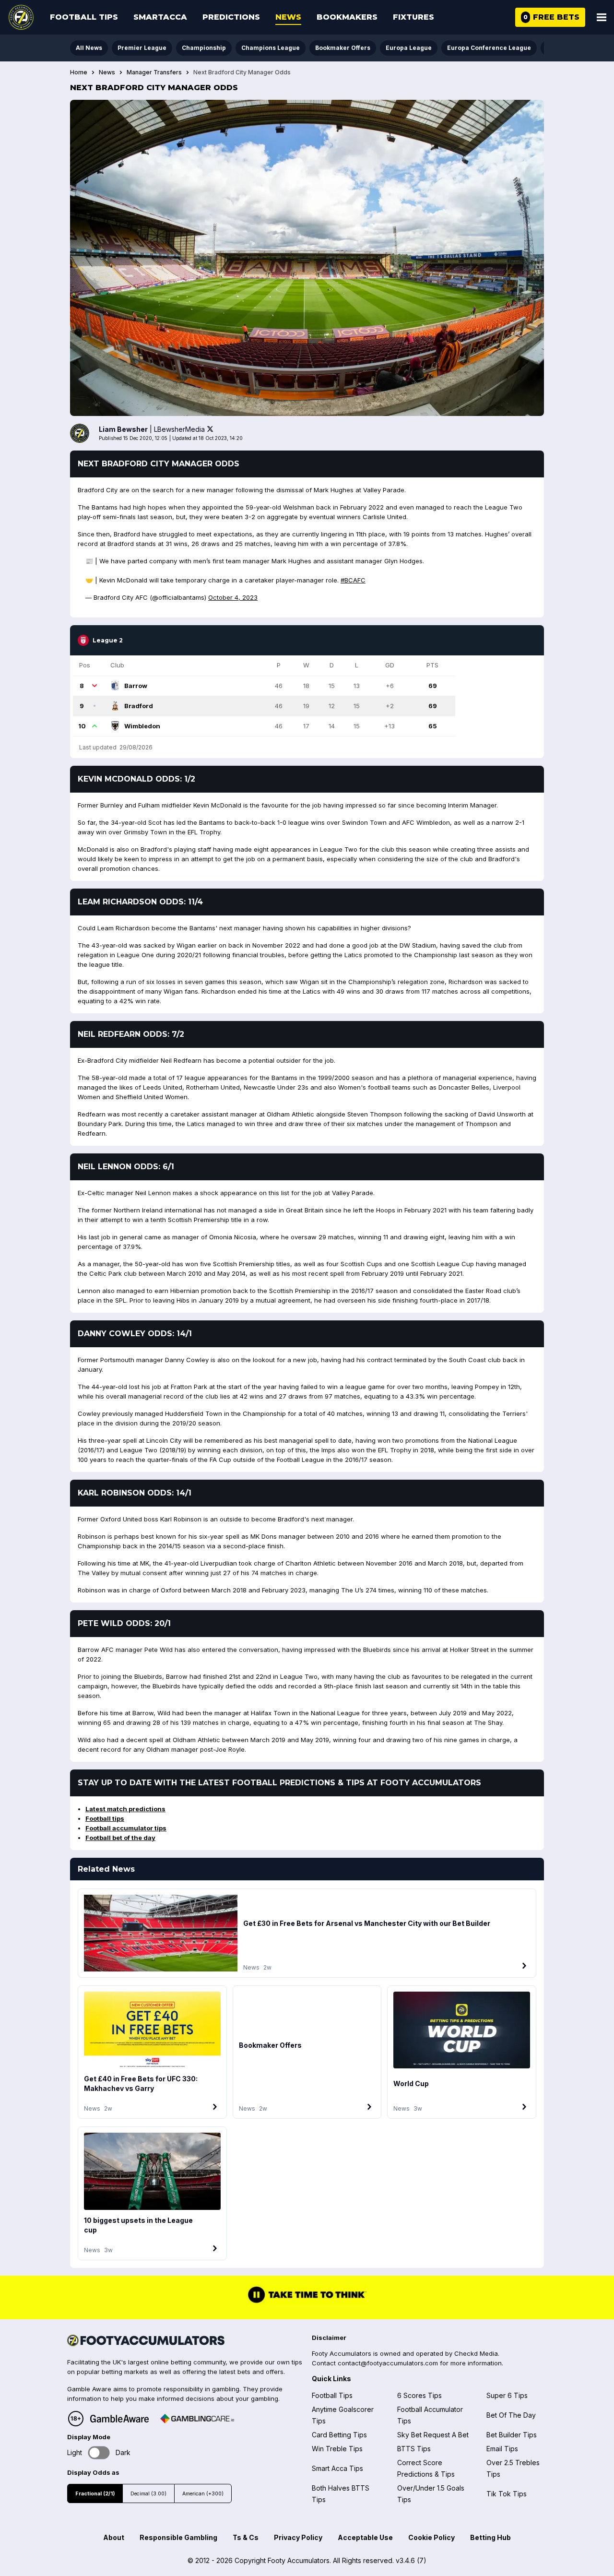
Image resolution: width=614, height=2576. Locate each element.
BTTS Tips (414, 2449)
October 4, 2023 (233, 597)
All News (89, 48)
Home (79, 72)
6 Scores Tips (419, 2395)
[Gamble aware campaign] (119, 2419)
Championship (204, 48)
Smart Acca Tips (337, 2468)
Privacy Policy (298, 2537)
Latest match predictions (125, 1809)
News (288, 17)
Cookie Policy (431, 2537)
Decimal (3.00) (148, 2494)
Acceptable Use (365, 2537)
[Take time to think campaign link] (307, 2302)
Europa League (409, 48)
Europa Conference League (489, 48)
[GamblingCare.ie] (197, 2419)
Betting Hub (490, 2537)
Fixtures (413, 17)
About (114, 2537)
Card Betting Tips (339, 2435)
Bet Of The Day (511, 2415)
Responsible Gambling (178, 2537)
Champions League (271, 48)
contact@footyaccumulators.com (388, 2363)
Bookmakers (347, 17)
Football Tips (84, 17)
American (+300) (203, 2494)
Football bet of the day (120, 1838)
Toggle (99, 2452)
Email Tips (502, 2449)
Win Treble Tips (337, 2449)
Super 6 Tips (507, 2395)
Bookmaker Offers (343, 48)
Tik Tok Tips (507, 2494)
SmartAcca (160, 17)
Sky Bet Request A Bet (433, 2435)
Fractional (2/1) (95, 2494)
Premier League (142, 48)
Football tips (105, 1818)
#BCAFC (353, 580)
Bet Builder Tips (512, 2435)
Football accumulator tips (126, 1828)
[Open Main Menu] (602, 17)
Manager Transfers (154, 72)
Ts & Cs (246, 2537)
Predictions (231, 17)
